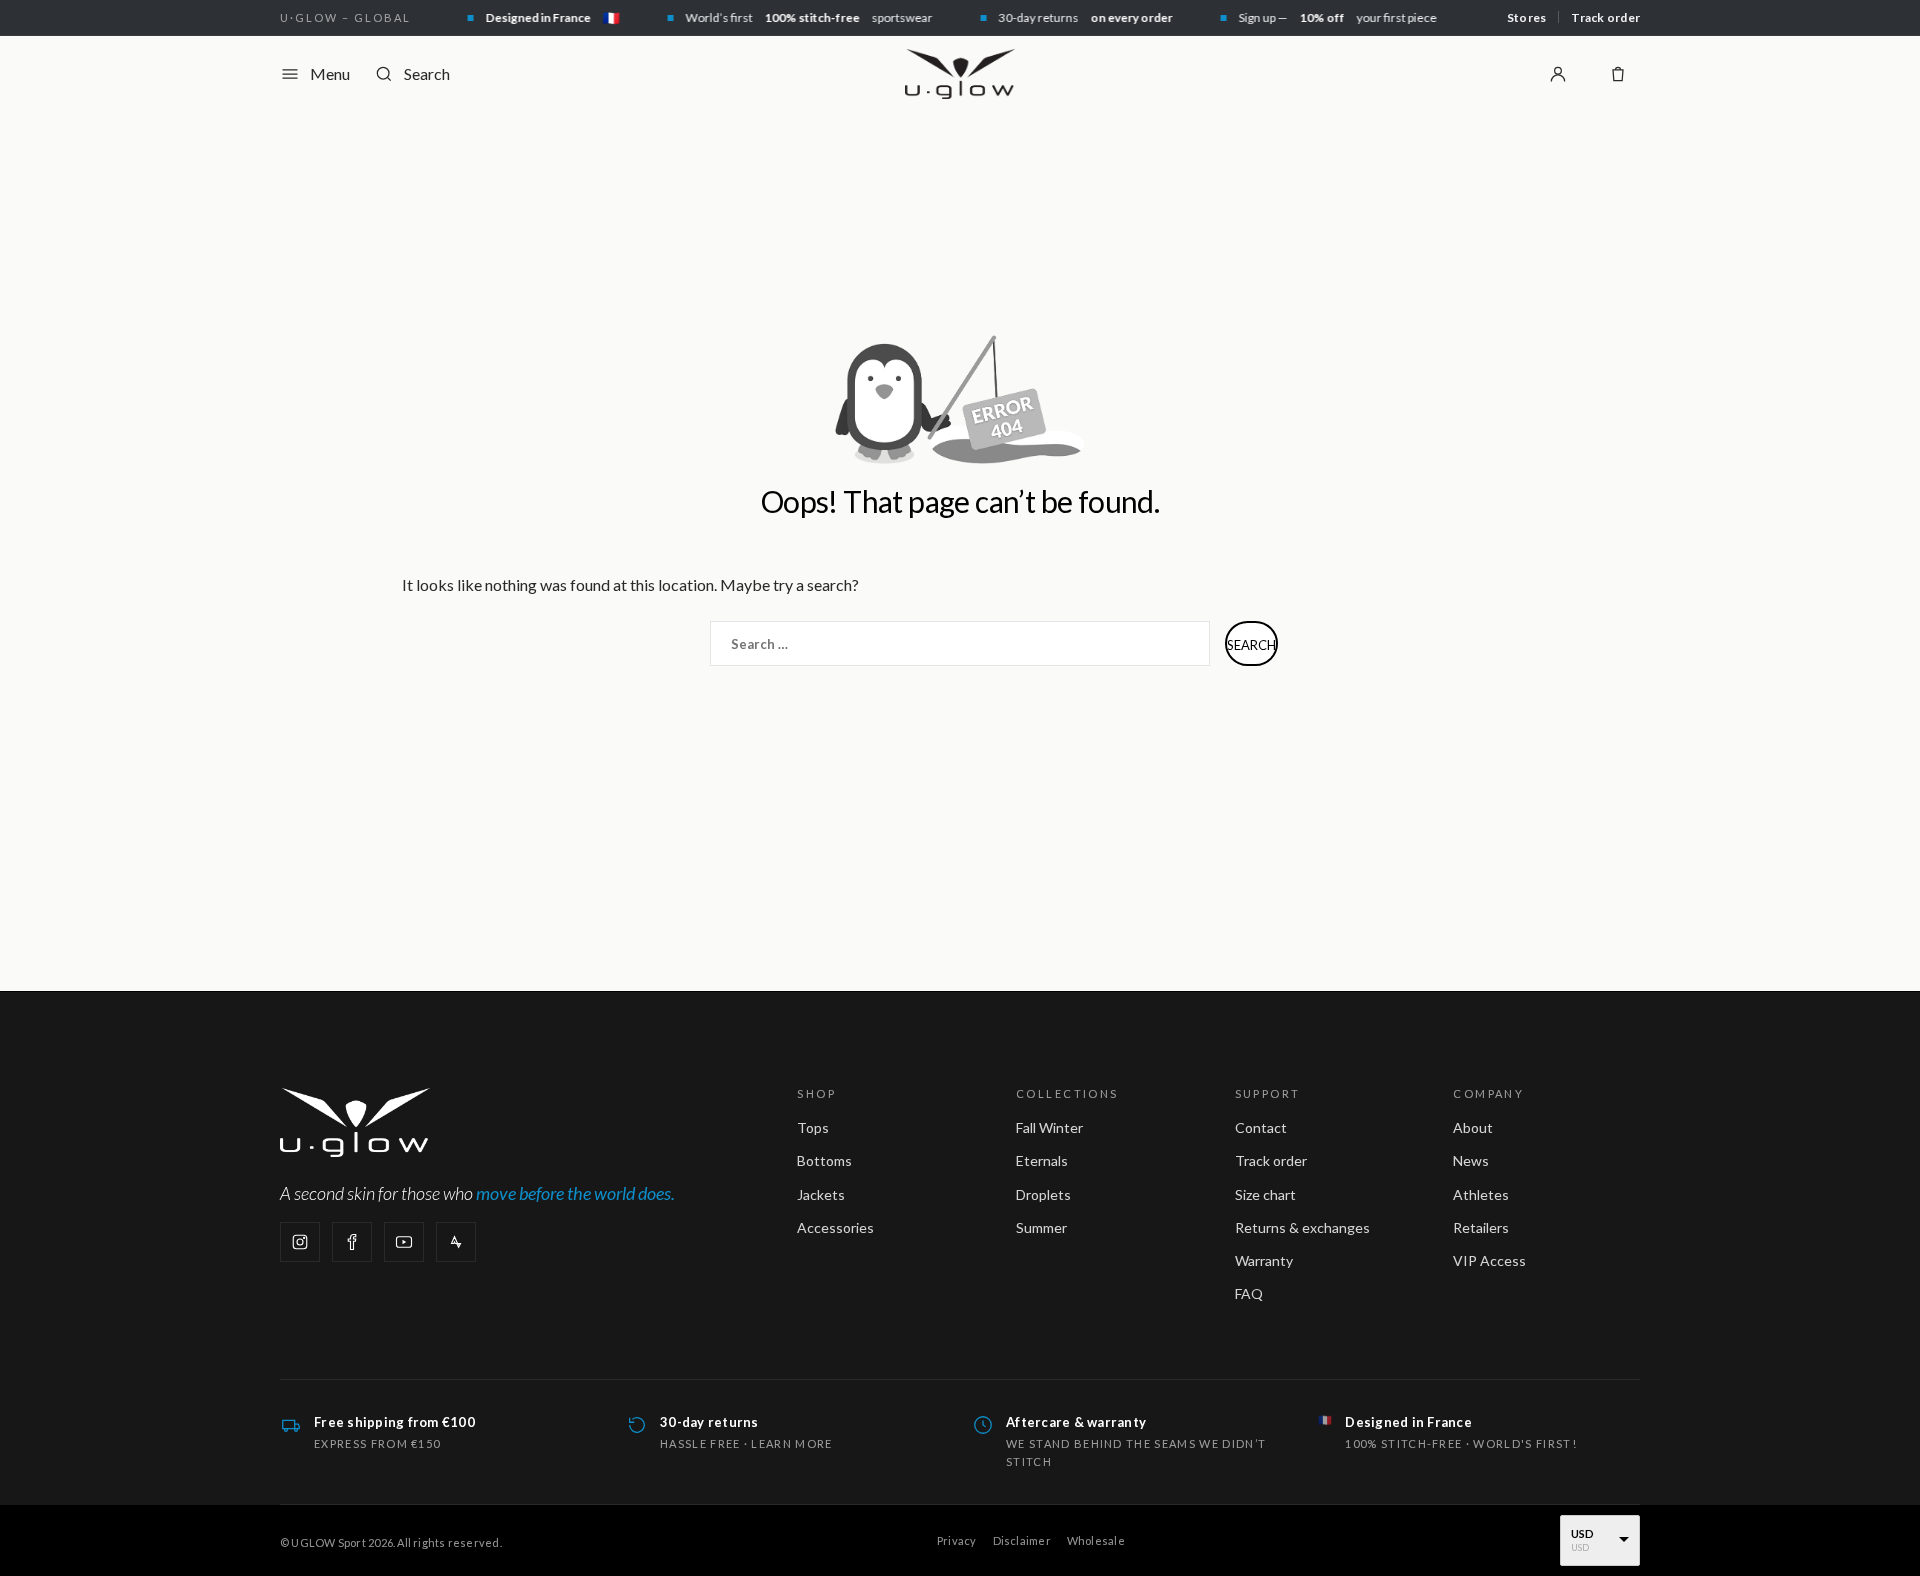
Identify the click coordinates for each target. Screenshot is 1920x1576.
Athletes (1481, 1194)
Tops (813, 1127)
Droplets (1043, 1194)
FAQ (1249, 1293)
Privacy (957, 1540)
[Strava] (456, 1242)
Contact (1261, 1127)
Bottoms (824, 1160)
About (1473, 1127)
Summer (1041, 1227)
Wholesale (1096, 1540)
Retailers (1481, 1227)
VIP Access (1489, 1260)
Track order (1605, 17)
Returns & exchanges (1302, 1227)
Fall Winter (1049, 1127)
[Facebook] (352, 1242)
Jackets (821, 1194)
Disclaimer (1022, 1540)
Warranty (1264, 1260)
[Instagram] (300, 1242)
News (1471, 1160)
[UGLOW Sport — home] (959, 74)
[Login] (1558, 74)
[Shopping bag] (1618, 74)
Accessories (835, 1227)
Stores (1526, 17)
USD (1583, 1533)
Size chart (1265, 1194)
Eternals (1042, 1160)
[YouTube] (404, 1242)
